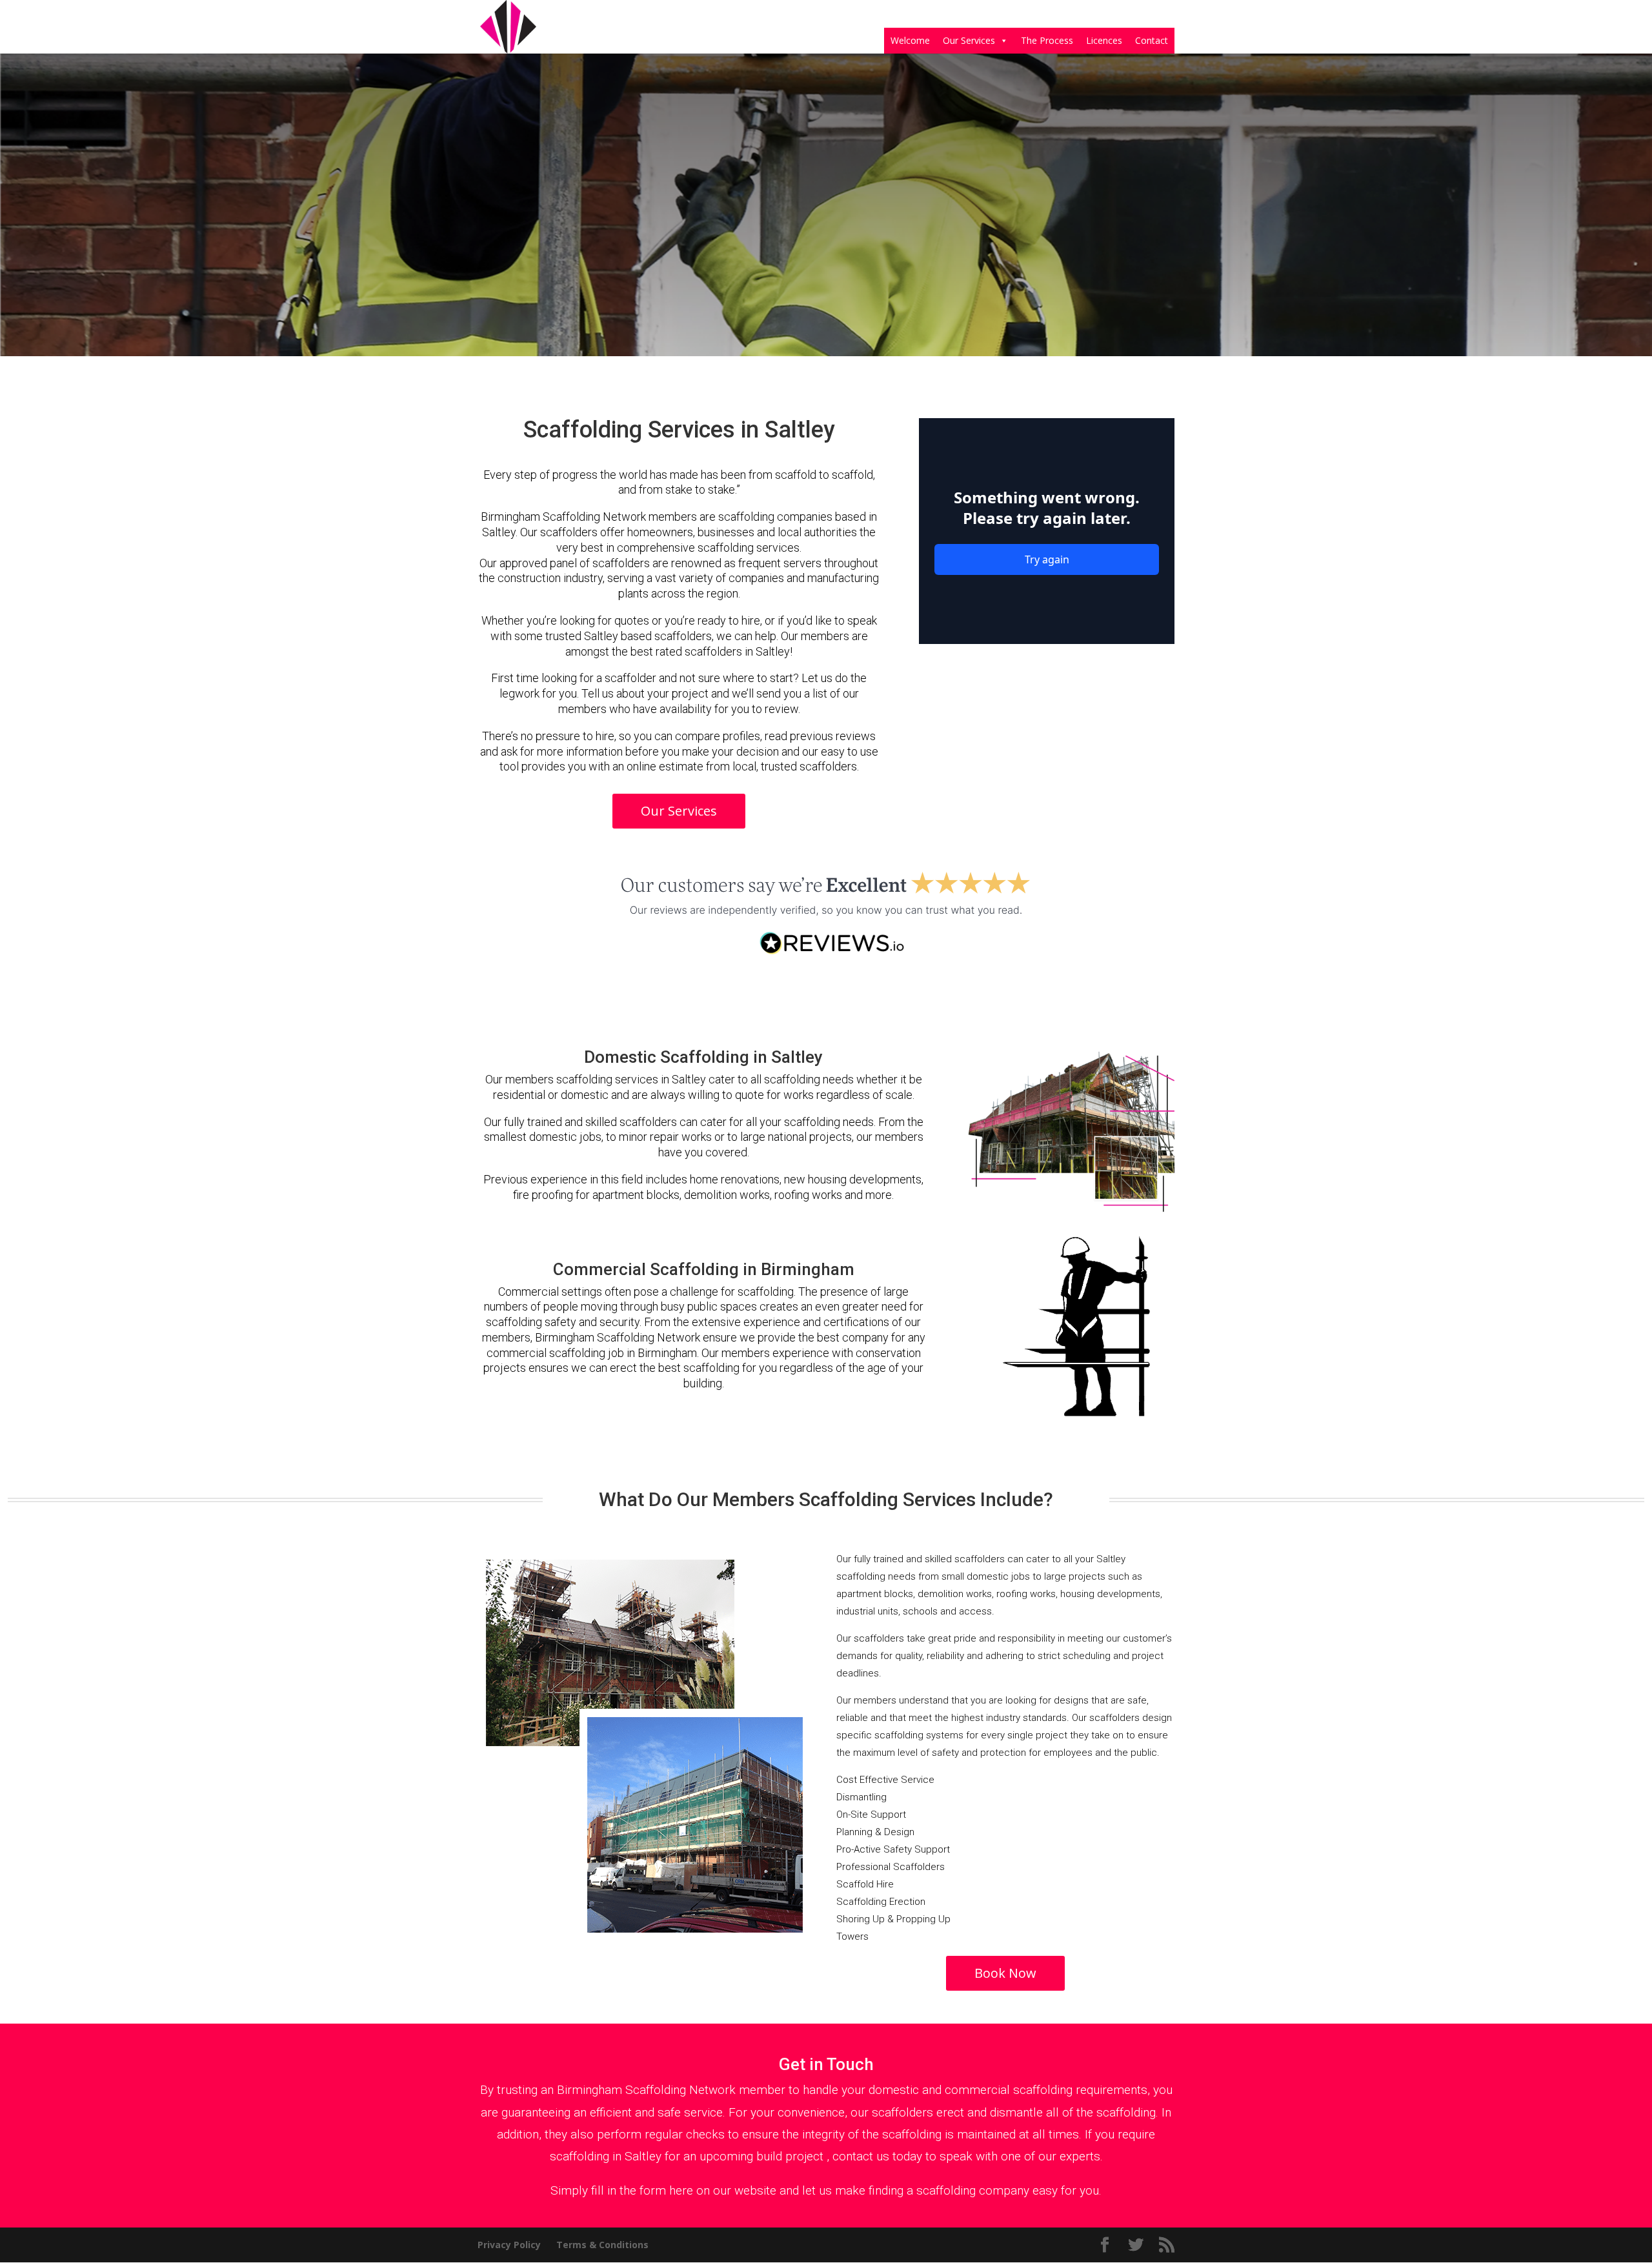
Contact (1152, 40)
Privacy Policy (509, 2245)
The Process (1047, 40)
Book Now (1005, 1973)
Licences (1104, 40)
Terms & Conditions (602, 2245)
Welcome (910, 40)
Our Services (969, 40)
